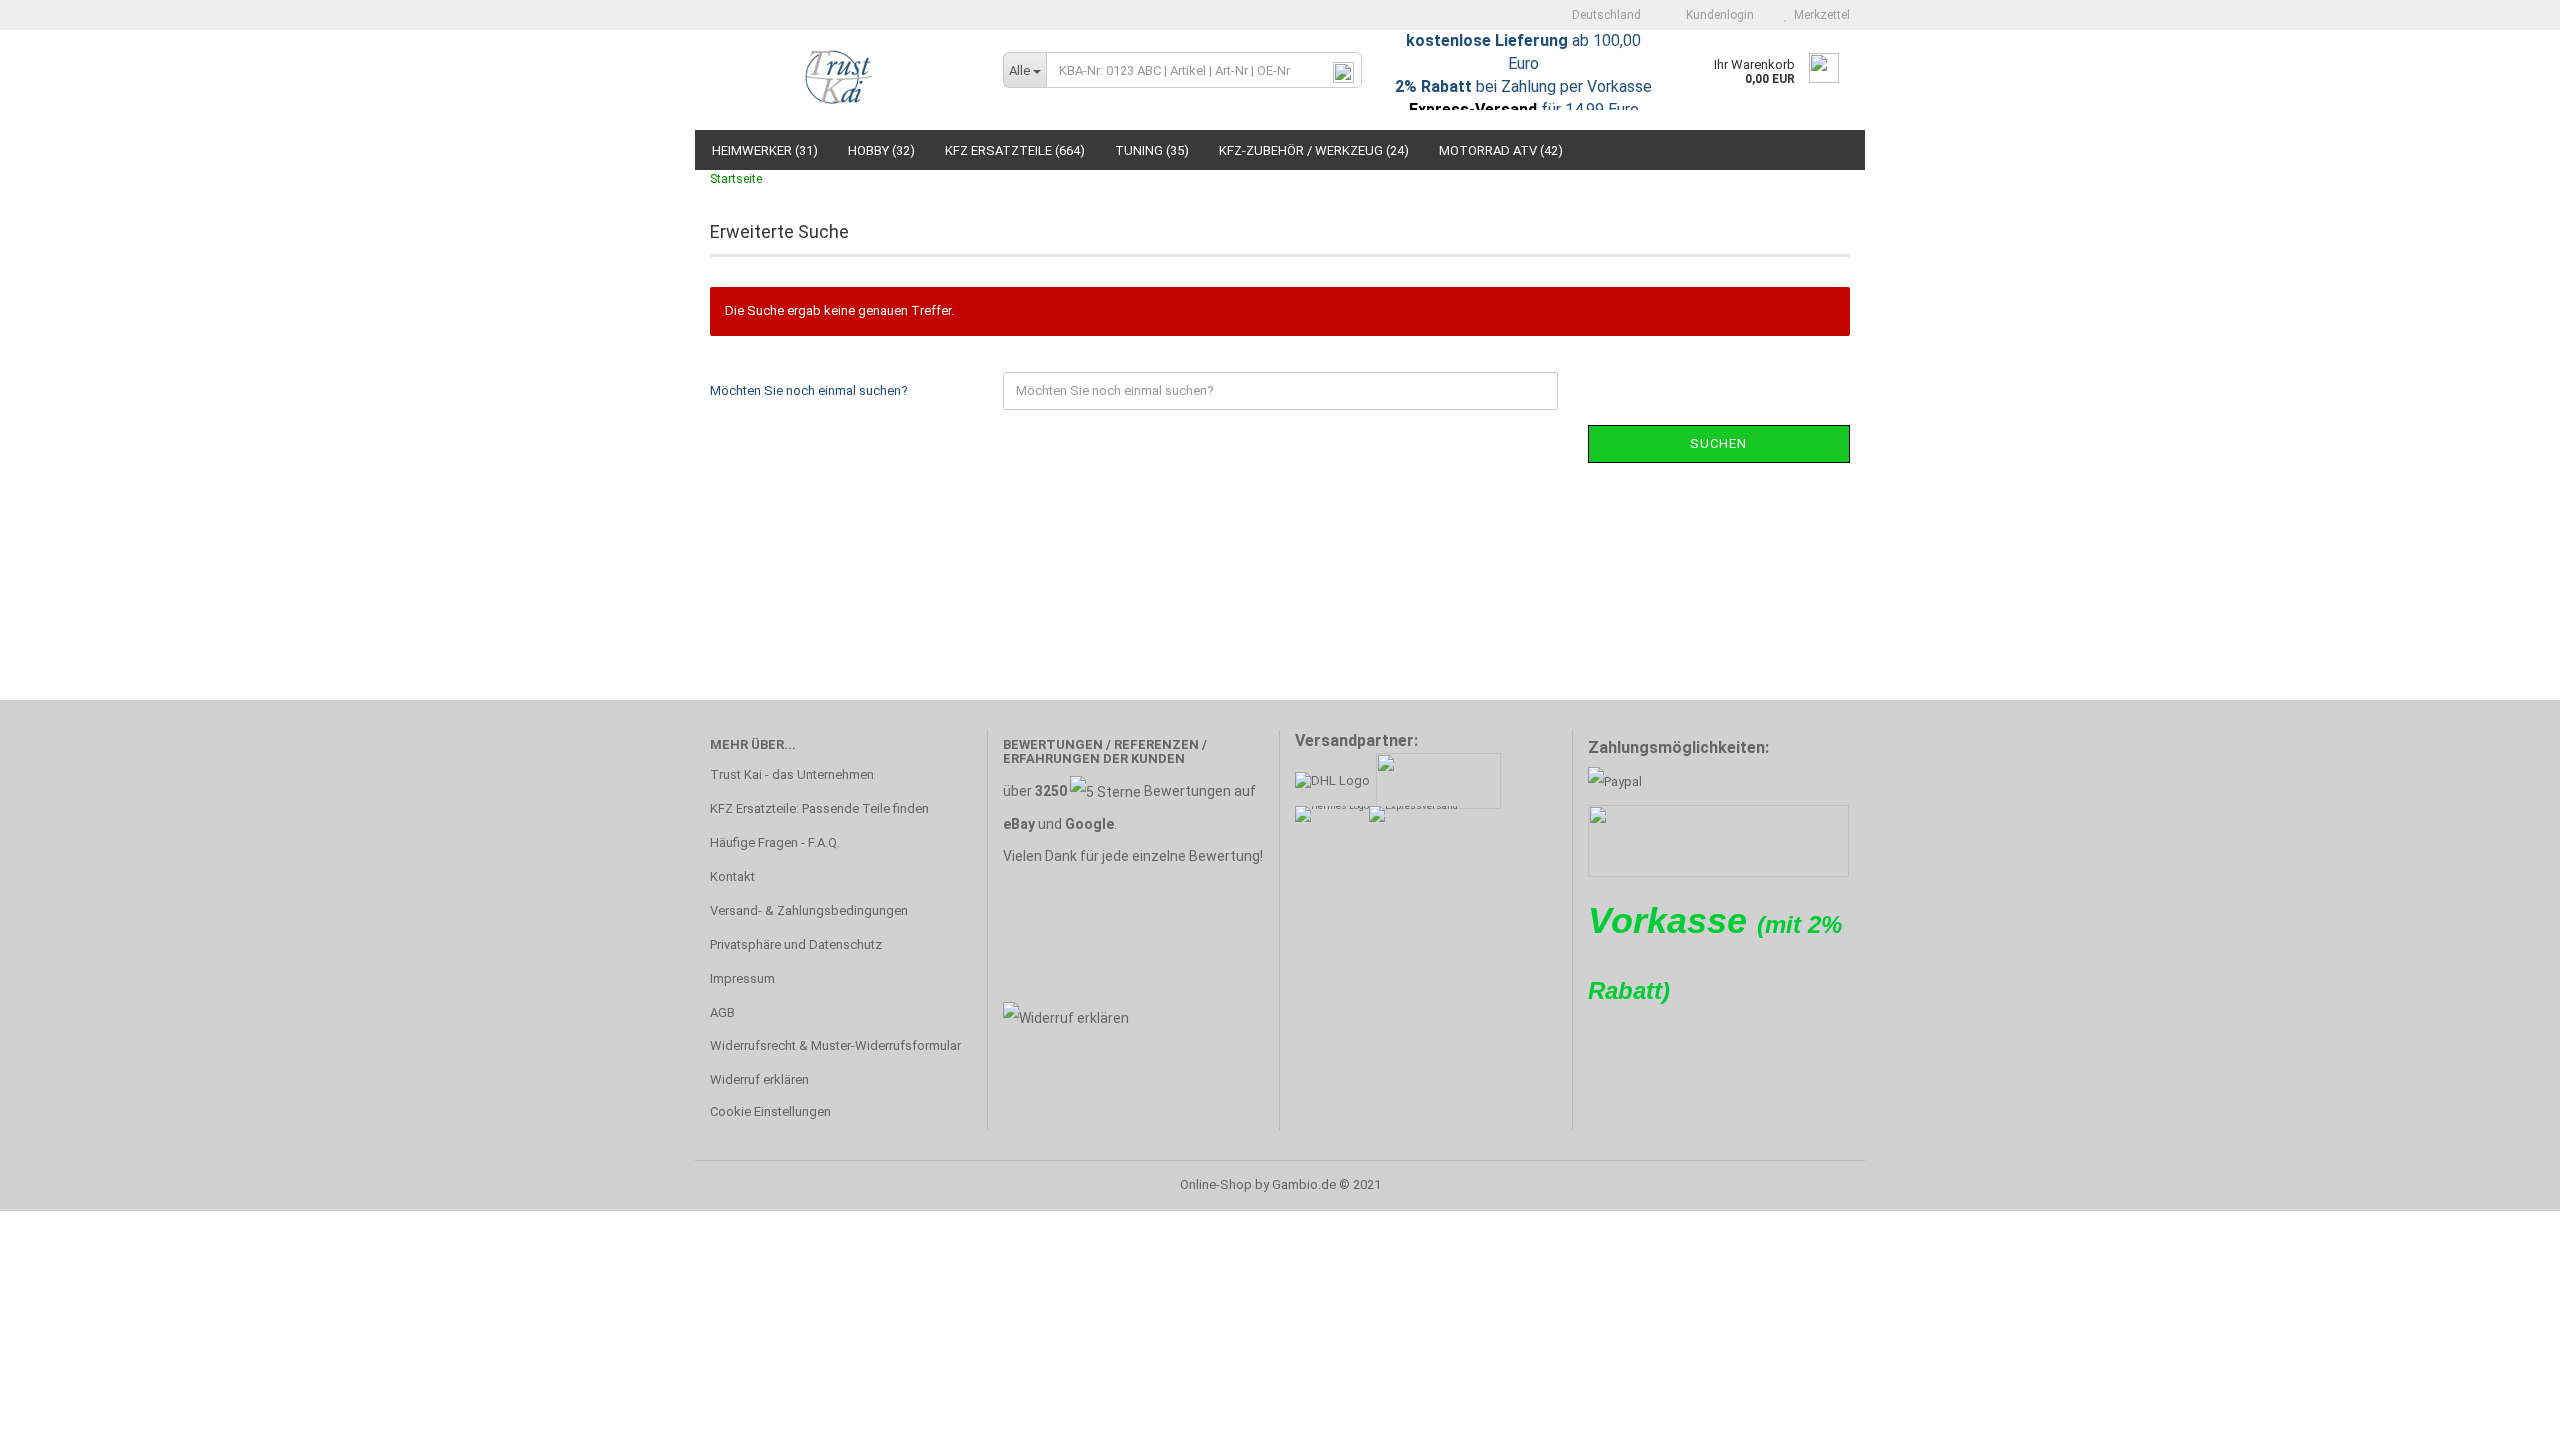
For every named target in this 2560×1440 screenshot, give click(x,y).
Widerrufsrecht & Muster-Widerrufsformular (835, 1045)
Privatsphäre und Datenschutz (796, 944)
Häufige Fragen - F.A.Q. (775, 842)
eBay (1019, 824)
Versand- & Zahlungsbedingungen (809, 910)
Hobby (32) (881, 150)
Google (1089, 824)
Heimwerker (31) (765, 150)
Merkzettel (1819, 15)
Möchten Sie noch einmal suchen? (809, 390)
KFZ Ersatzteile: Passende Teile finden (819, 808)
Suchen (1718, 443)
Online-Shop (1216, 1184)
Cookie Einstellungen (770, 1111)
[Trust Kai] (841, 80)
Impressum (742, 978)
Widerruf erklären (759, 1079)
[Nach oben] (2505, 1410)
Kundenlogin (1717, 15)
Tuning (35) (1152, 150)
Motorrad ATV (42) (1501, 150)
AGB (722, 1012)
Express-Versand (1473, 109)
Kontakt (732, 876)
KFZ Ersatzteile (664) (1015, 150)
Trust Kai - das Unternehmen (792, 774)
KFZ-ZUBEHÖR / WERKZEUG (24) (1314, 150)
